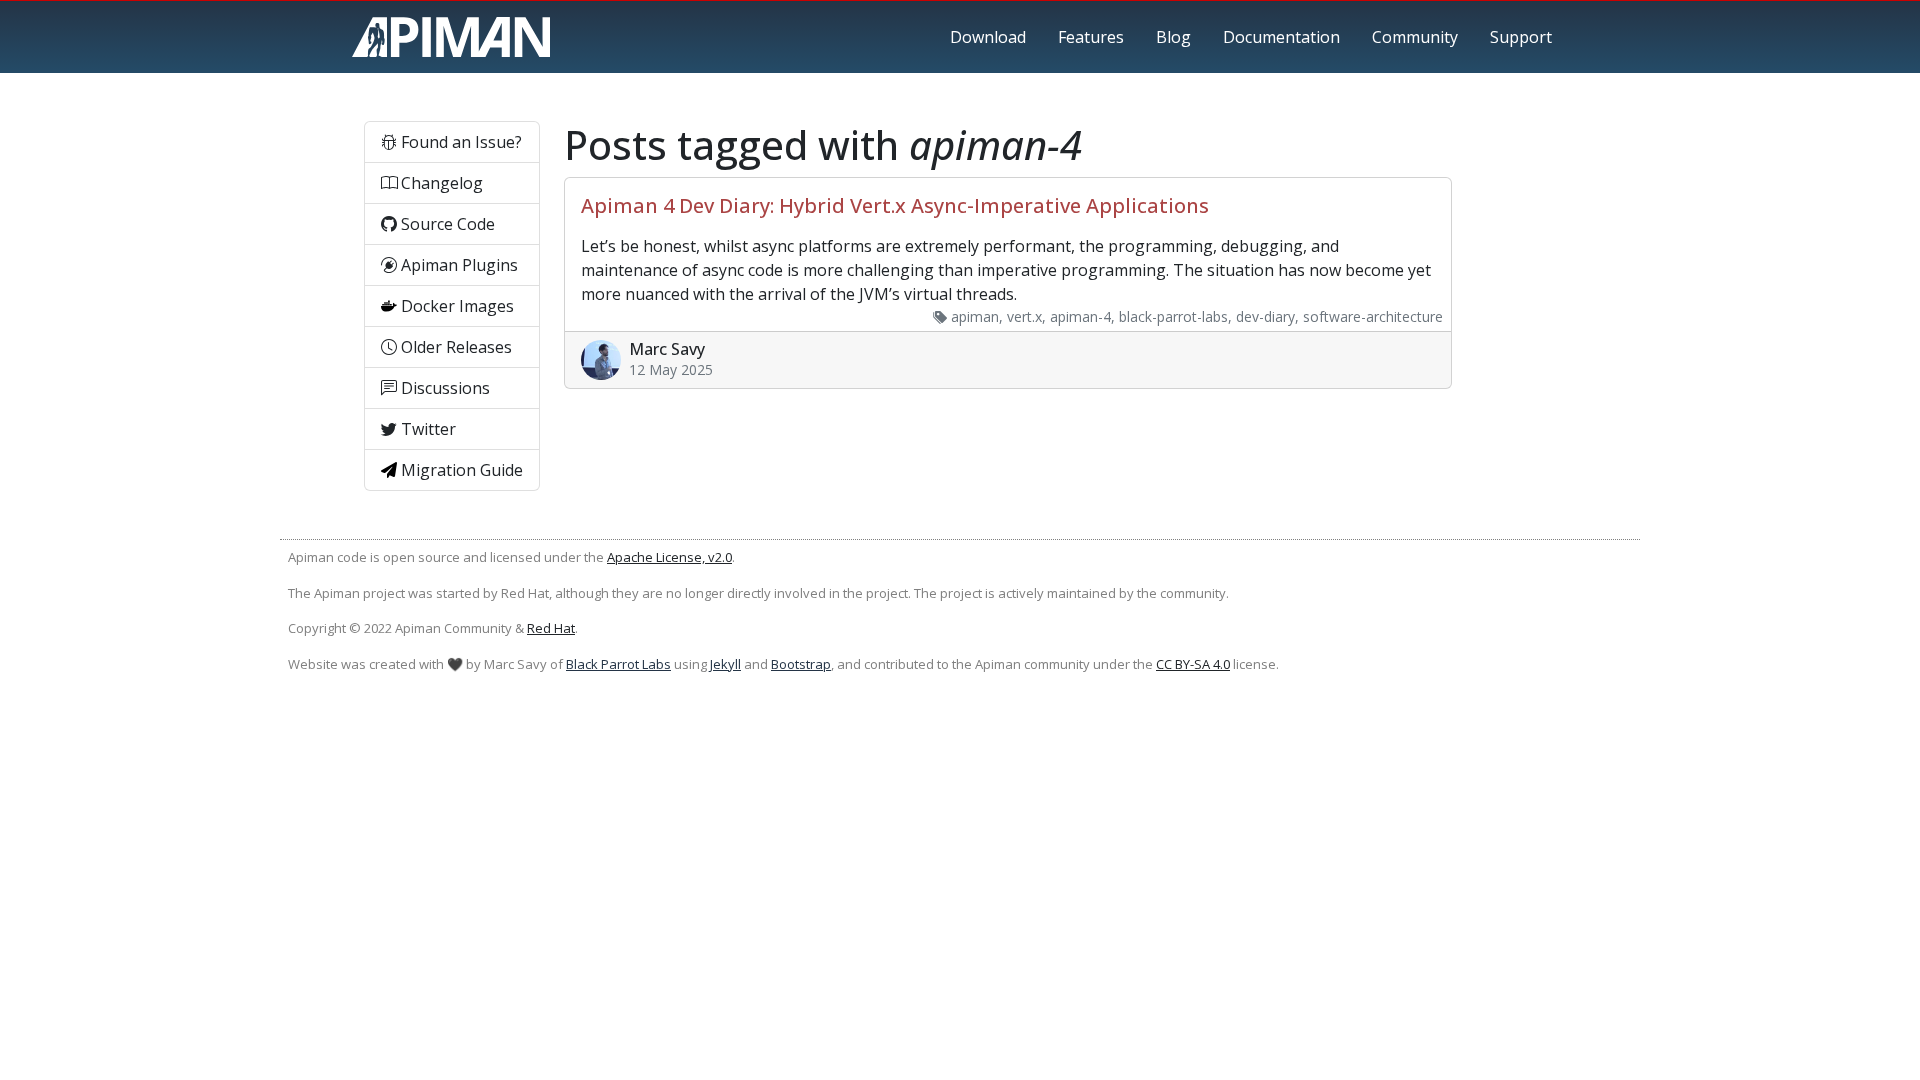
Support (1521, 37)
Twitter (426, 429)
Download (988, 37)
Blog (1173, 37)
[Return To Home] (451, 37)
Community (1415, 37)
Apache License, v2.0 (669, 557)
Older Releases (454, 347)
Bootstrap (801, 664)
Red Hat (551, 628)
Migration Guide (460, 470)
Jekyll (725, 664)
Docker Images (455, 306)
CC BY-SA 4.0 (1193, 664)
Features (1091, 37)
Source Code (446, 224)
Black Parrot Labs (618, 664)
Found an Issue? (459, 142)
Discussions (443, 388)
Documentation (1281, 37)
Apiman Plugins (457, 265)
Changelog (440, 183)
